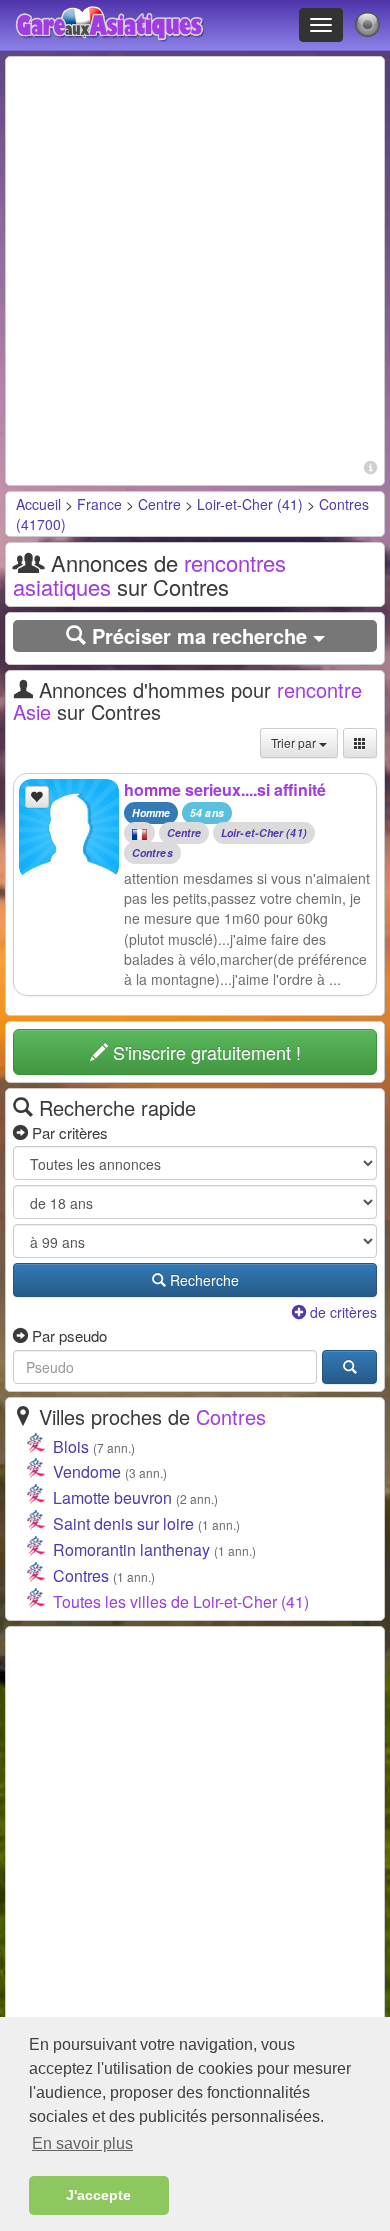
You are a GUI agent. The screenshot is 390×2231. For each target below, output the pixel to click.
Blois (71, 1446)
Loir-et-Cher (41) (250, 504)
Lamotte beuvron (112, 1497)
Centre (159, 504)
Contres (152, 853)
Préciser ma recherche (199, 635)
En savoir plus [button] (82, 2143)
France (99, 504)
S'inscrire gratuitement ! (204, 1052)
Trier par (295, 742)
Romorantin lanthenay (131, 1549)
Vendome (87, 1471)
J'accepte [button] (98, 2195)
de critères (341, 1312)
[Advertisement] (195, 259)
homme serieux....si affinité (225, 789)
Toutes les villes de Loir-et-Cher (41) (181, 1601)
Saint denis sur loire (123, 1523)
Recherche (202, 1280)
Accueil (38, 504)
